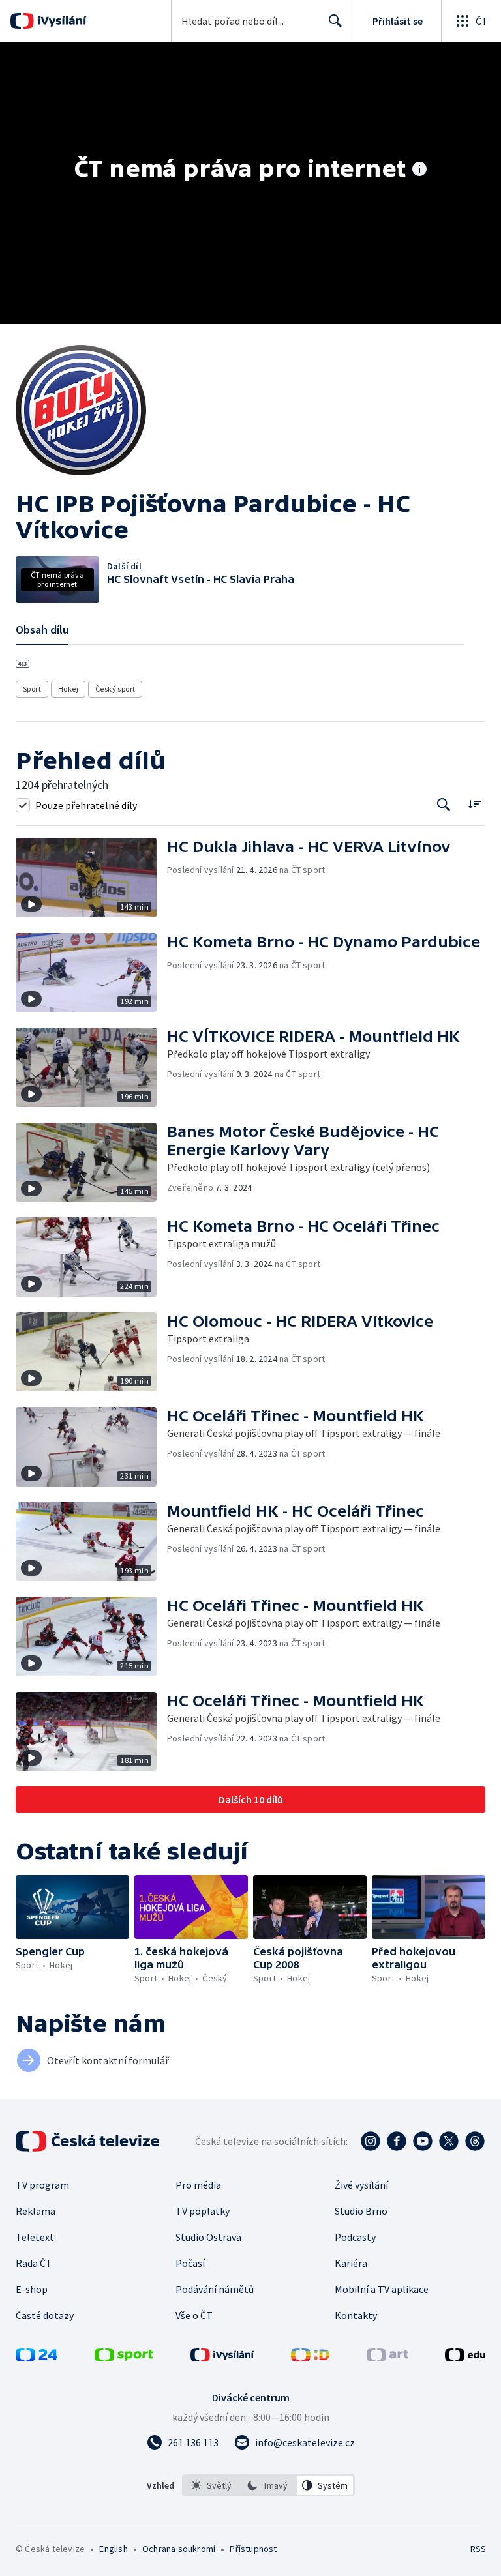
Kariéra (351, 2263)
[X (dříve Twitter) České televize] (449, 2141)
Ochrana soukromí (179, 2549)
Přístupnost (253, 2549)
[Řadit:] (475, 804)
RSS (478, 2549)
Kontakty (356, 2315)
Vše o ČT (194, 2315)
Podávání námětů (215, 2289)
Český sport (115, 689)
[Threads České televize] (475, 2141)
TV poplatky (203, 2211)
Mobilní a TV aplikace (382, 2289)
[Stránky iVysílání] (222, 2358)
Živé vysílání (361, 2185)
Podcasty (355, 2237)
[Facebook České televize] (397, 2141)
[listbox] (268, 2485)
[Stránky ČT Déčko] (310, 2358)
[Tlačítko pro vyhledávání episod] (444, 805)
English (113, 2549)
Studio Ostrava (208, 2237)
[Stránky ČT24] (37, 2358)
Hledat (335, 21)
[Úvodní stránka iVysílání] (60, 21)
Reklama (36, 2211)
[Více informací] (419, 170)
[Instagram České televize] (371, 2141)
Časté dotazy (45, 2315)
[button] (91, 878)
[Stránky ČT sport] (124, 2358)
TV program (42, 2185)
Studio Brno (361, 2211)
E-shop (32, 2289)
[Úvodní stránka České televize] (89, 2141)
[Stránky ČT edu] (465, 2358)
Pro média (198, 2185)
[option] (212, 2485)
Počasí (190, 2263)
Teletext (35, 2237)
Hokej (68, 689)
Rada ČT (34, 2263)
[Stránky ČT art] (387, 2358)
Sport (32, 689)
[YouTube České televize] (423, 2141)
